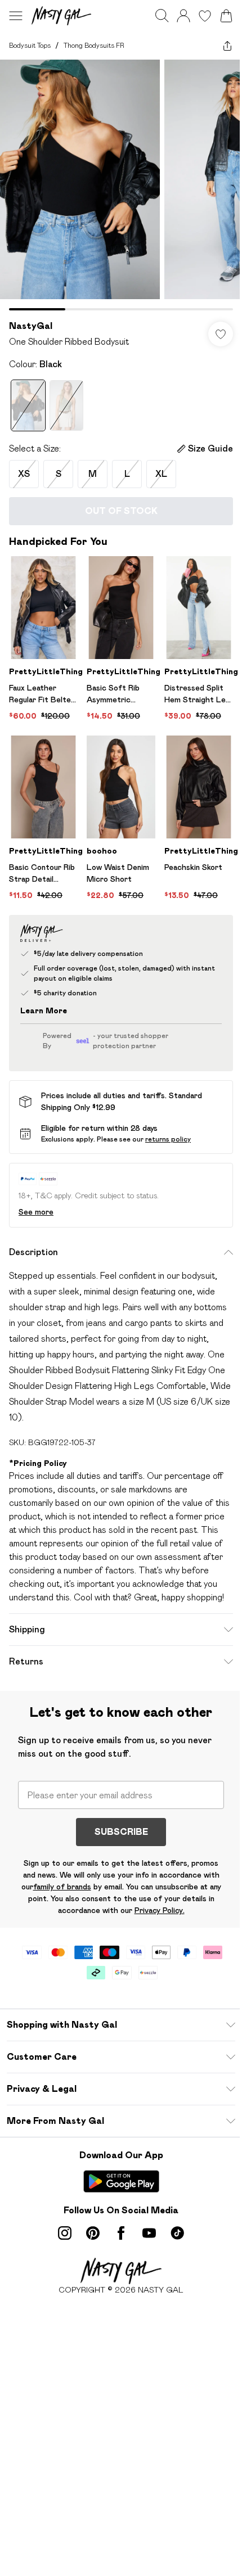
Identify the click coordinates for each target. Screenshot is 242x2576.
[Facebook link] (121, 2233)
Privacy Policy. (160, 1910)
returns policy (168, 1139)
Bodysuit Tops (30, 45)
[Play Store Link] (121, 2181)
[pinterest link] (93, 2233)
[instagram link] (65, 2233)
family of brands (62, 1887)
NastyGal (31, 326)
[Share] (227, 46)
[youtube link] (149, 2233)
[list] (121, 185)
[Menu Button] (16, 16)
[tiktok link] (177, 2233)
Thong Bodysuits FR (94, 45)
